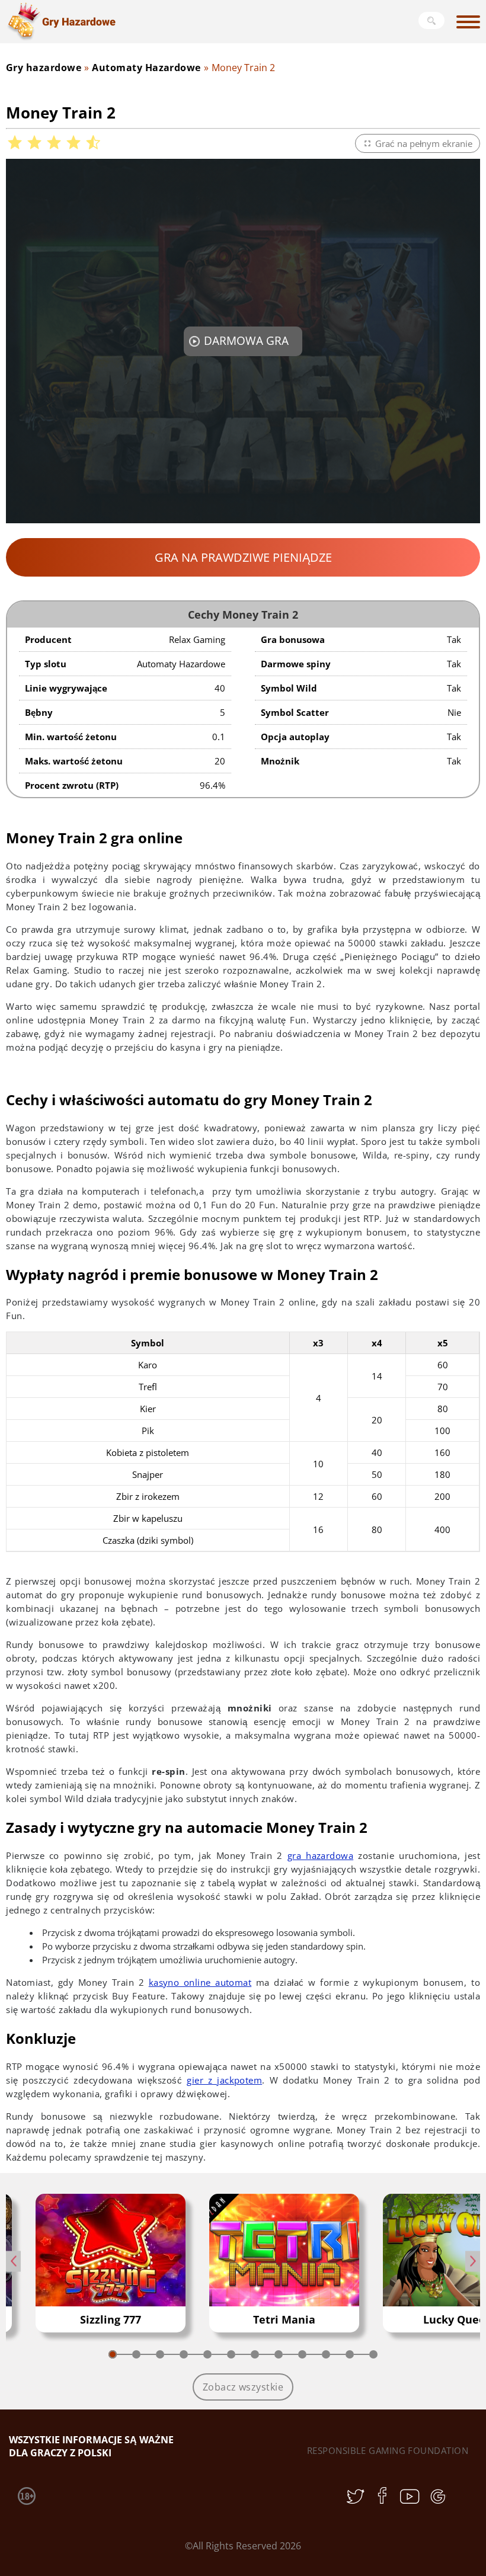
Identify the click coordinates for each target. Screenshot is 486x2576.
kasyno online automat (200, 1982)
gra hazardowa (320, 1855)
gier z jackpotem (224, 2080)
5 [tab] (207, 2354)
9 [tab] (302, 2354)
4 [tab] (184, 2354)
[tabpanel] (111, 2263)
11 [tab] (350, 2354)
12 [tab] (373, 2354)
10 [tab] (326, 2354)
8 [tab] (279, 2354)
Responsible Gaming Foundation (388, 2450)
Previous (13, 2261)
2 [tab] (136, 2354)
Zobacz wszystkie (243, 2387)
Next (473, 2261)
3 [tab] (160, 2354)
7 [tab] (255, 2354)
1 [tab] (113, 2354)
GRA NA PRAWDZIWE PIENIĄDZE (243, 557)
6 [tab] (231, 2354)
